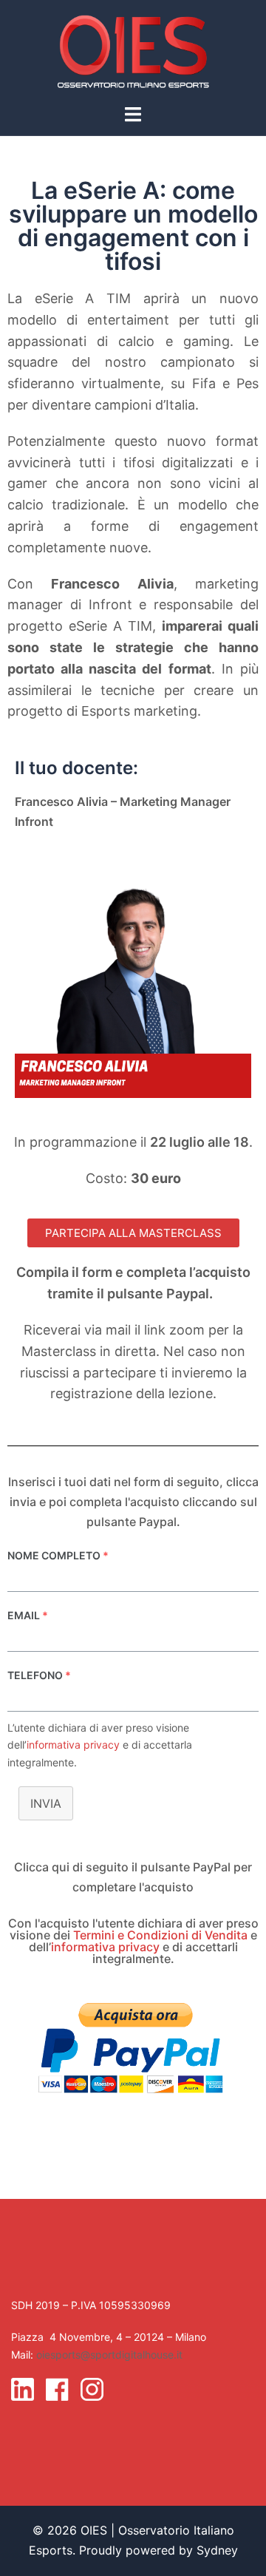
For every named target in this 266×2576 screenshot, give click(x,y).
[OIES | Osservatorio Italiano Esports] (133, 50)
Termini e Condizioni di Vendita (160, 1935)
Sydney (217, 2550)
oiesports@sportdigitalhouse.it (109, 2355)
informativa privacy (73, 1745)
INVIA (46, 1803)
